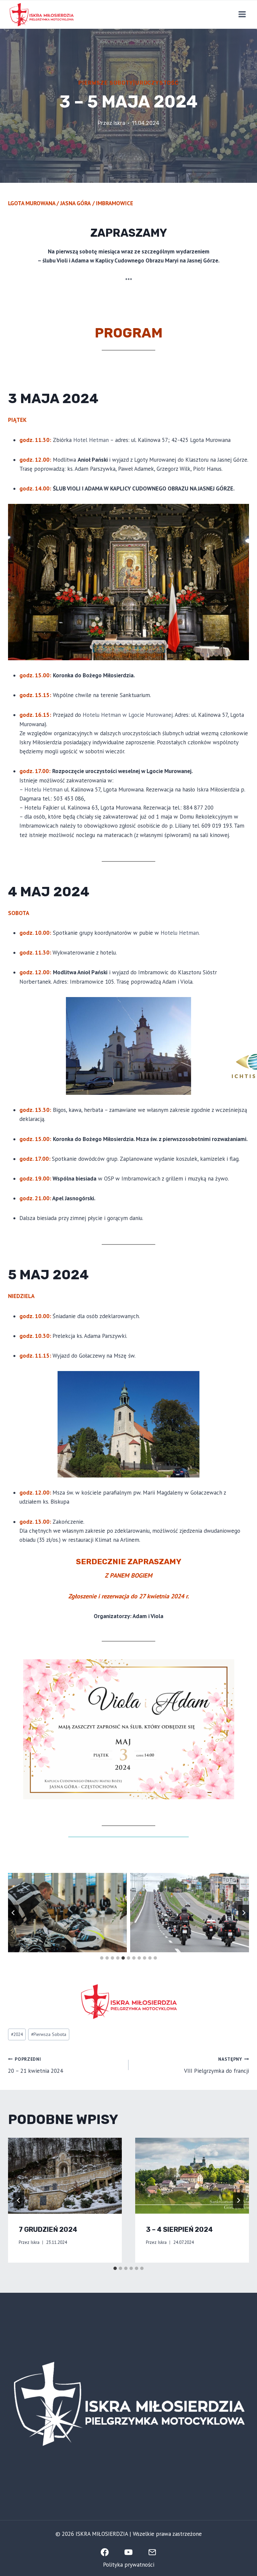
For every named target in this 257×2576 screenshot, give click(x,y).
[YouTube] (128, 2552)
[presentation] (65, 2176)
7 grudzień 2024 (48, 2229)
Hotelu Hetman (44, 789)
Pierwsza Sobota (49, 2034)
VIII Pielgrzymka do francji (217, 2065)
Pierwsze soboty (106, 83)
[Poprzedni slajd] (13, 1913)
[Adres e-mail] (153, 2552)
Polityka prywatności (129, 2565)
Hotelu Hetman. (180, 933)
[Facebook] (105, 2552)
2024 (17, 2034)
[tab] (102, 1958)
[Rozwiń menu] (242, 14)
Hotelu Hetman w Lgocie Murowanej (128, 715)
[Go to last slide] (19, 2200)
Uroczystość (157, 83)
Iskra (119, 123)
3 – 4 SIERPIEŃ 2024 (179, 2229)
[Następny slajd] (244, 1913)
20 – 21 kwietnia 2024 (35, 2065)
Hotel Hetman (91, 440)
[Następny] (238, 2200)
